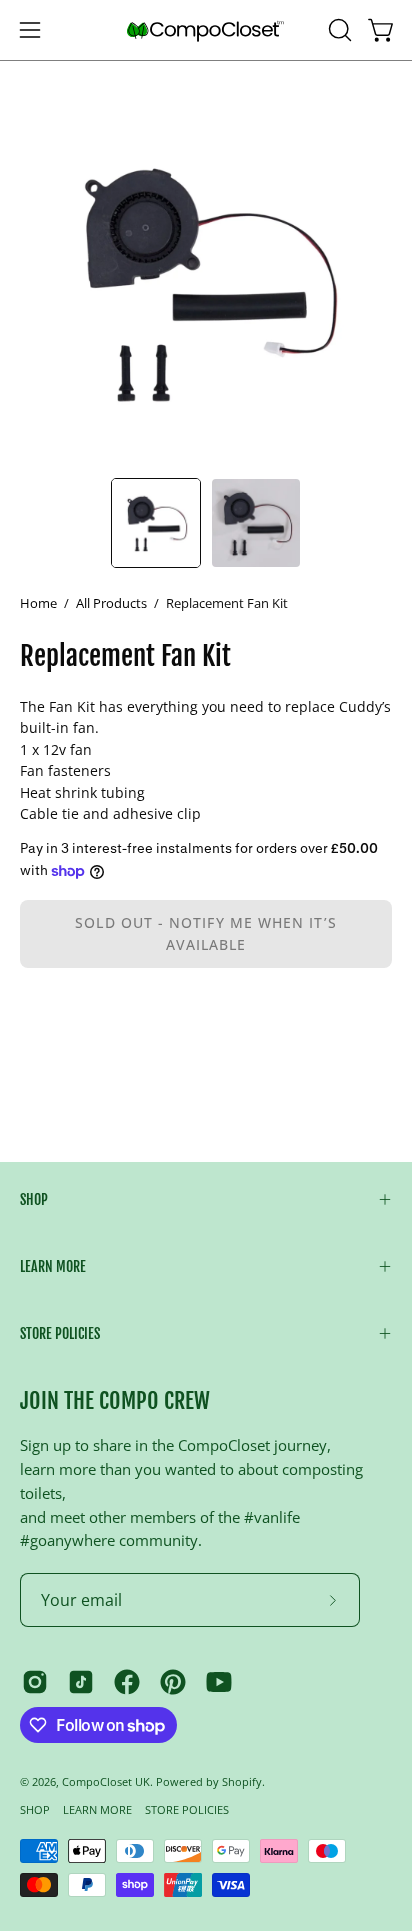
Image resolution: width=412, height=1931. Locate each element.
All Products (111, 603)
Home (38, 603)
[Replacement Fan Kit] (156, 523)
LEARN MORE (53, 1266)
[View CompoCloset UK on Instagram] (35, 1682)
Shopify (242, 1781)
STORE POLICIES (60, 1333)
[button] (338, 30)
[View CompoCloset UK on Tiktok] (81, 1682)
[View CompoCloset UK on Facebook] (127, 1682)
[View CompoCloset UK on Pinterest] (173, 1682)
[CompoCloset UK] (206, 30)
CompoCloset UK (106, 1781)
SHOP (34, 1199)
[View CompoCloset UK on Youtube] (219, 1682)
